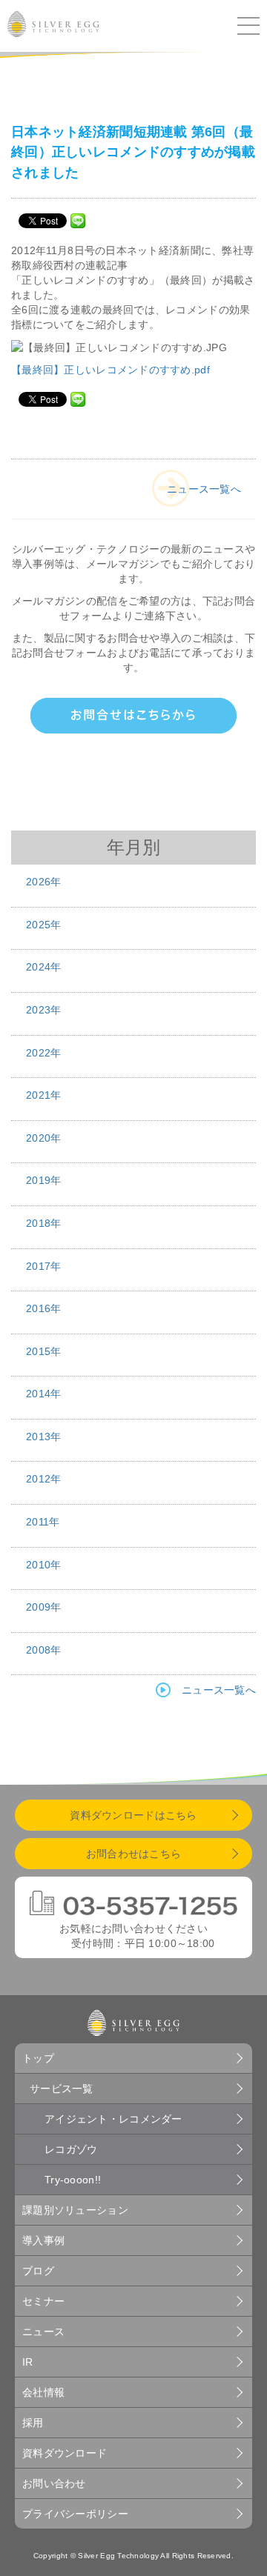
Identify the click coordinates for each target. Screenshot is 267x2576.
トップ (38, 2058)
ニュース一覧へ (204, 489)
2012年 (43, 1479)
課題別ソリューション (75, 2210)
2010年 (43, 1565)
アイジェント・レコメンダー (113, 2119)
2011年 (43, 1522)
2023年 (43, 1010)
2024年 (43, 967)
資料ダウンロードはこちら (133, 1815)
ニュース (43, 2332)
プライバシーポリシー (75, 2514)
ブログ (38, 2271)
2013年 (43, 1437)
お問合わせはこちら (134, 1854)
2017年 (43, 1266)
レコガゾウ (71, 2149)
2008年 (43, 1650)
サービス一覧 (62, 2089)
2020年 (43, 1138)
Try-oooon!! (73, 2180)
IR (28, 2362)
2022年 (43, 1053)
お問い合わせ (54, 2483)
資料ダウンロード (65, 2453)
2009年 (43, 1607)
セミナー (43, 2301)
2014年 (43, 1394)
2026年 (43, 882)
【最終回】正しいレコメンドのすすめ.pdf (111, 370)
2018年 (43, 1223)
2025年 (43, 925)
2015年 (43, 1351)
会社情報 (43, 2392)
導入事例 (43, 2240)
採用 (33, 2423)
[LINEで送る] (78, 220)
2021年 (43, 1095)
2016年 (43, 1308)
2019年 (43, 1180)
